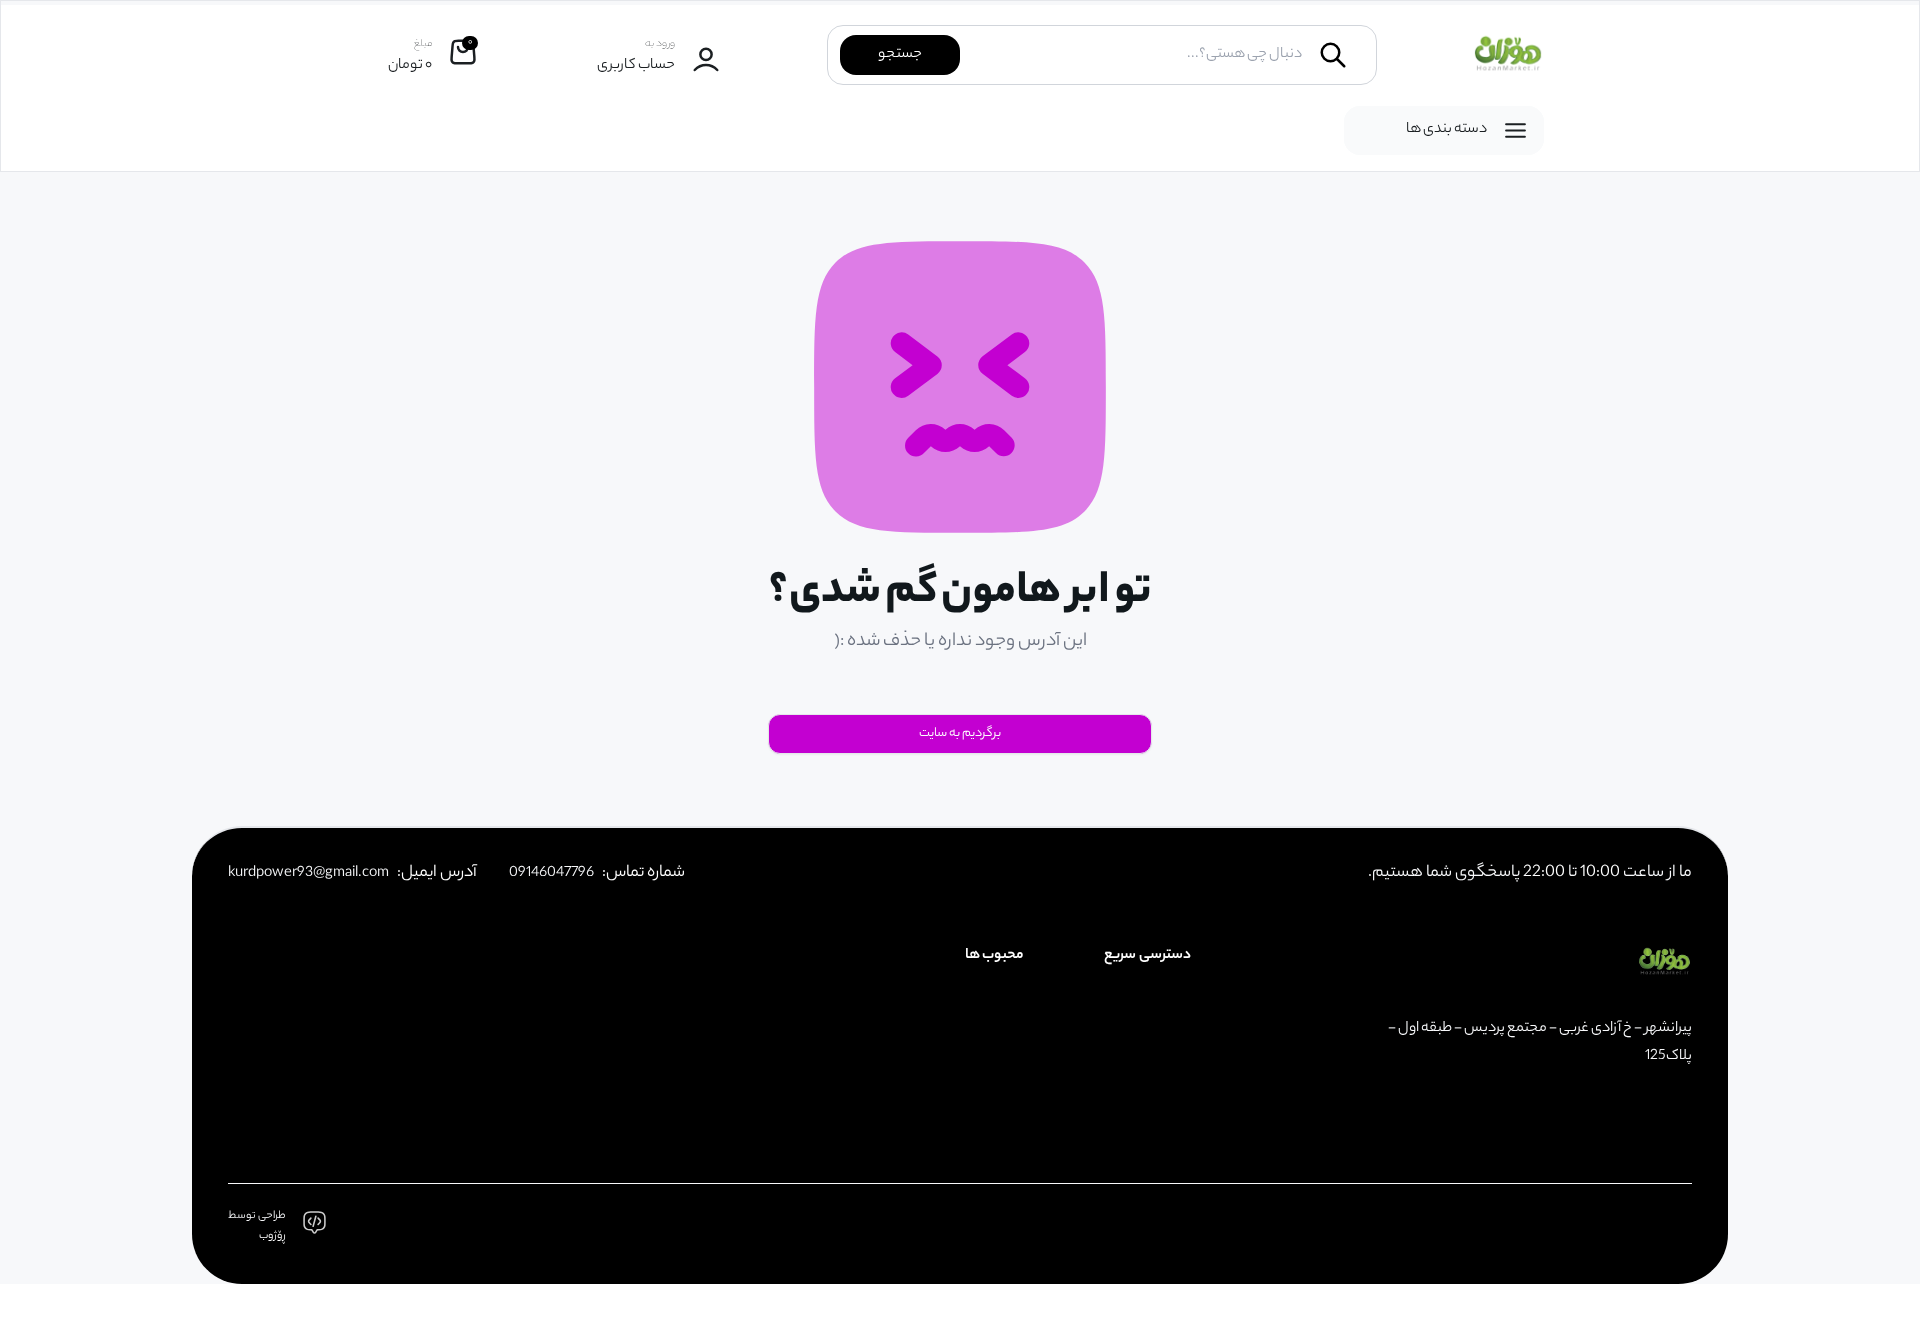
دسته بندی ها (1446, 130)
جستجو (900, 55)
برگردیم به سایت (960, 733)
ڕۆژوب (272, 1236)
